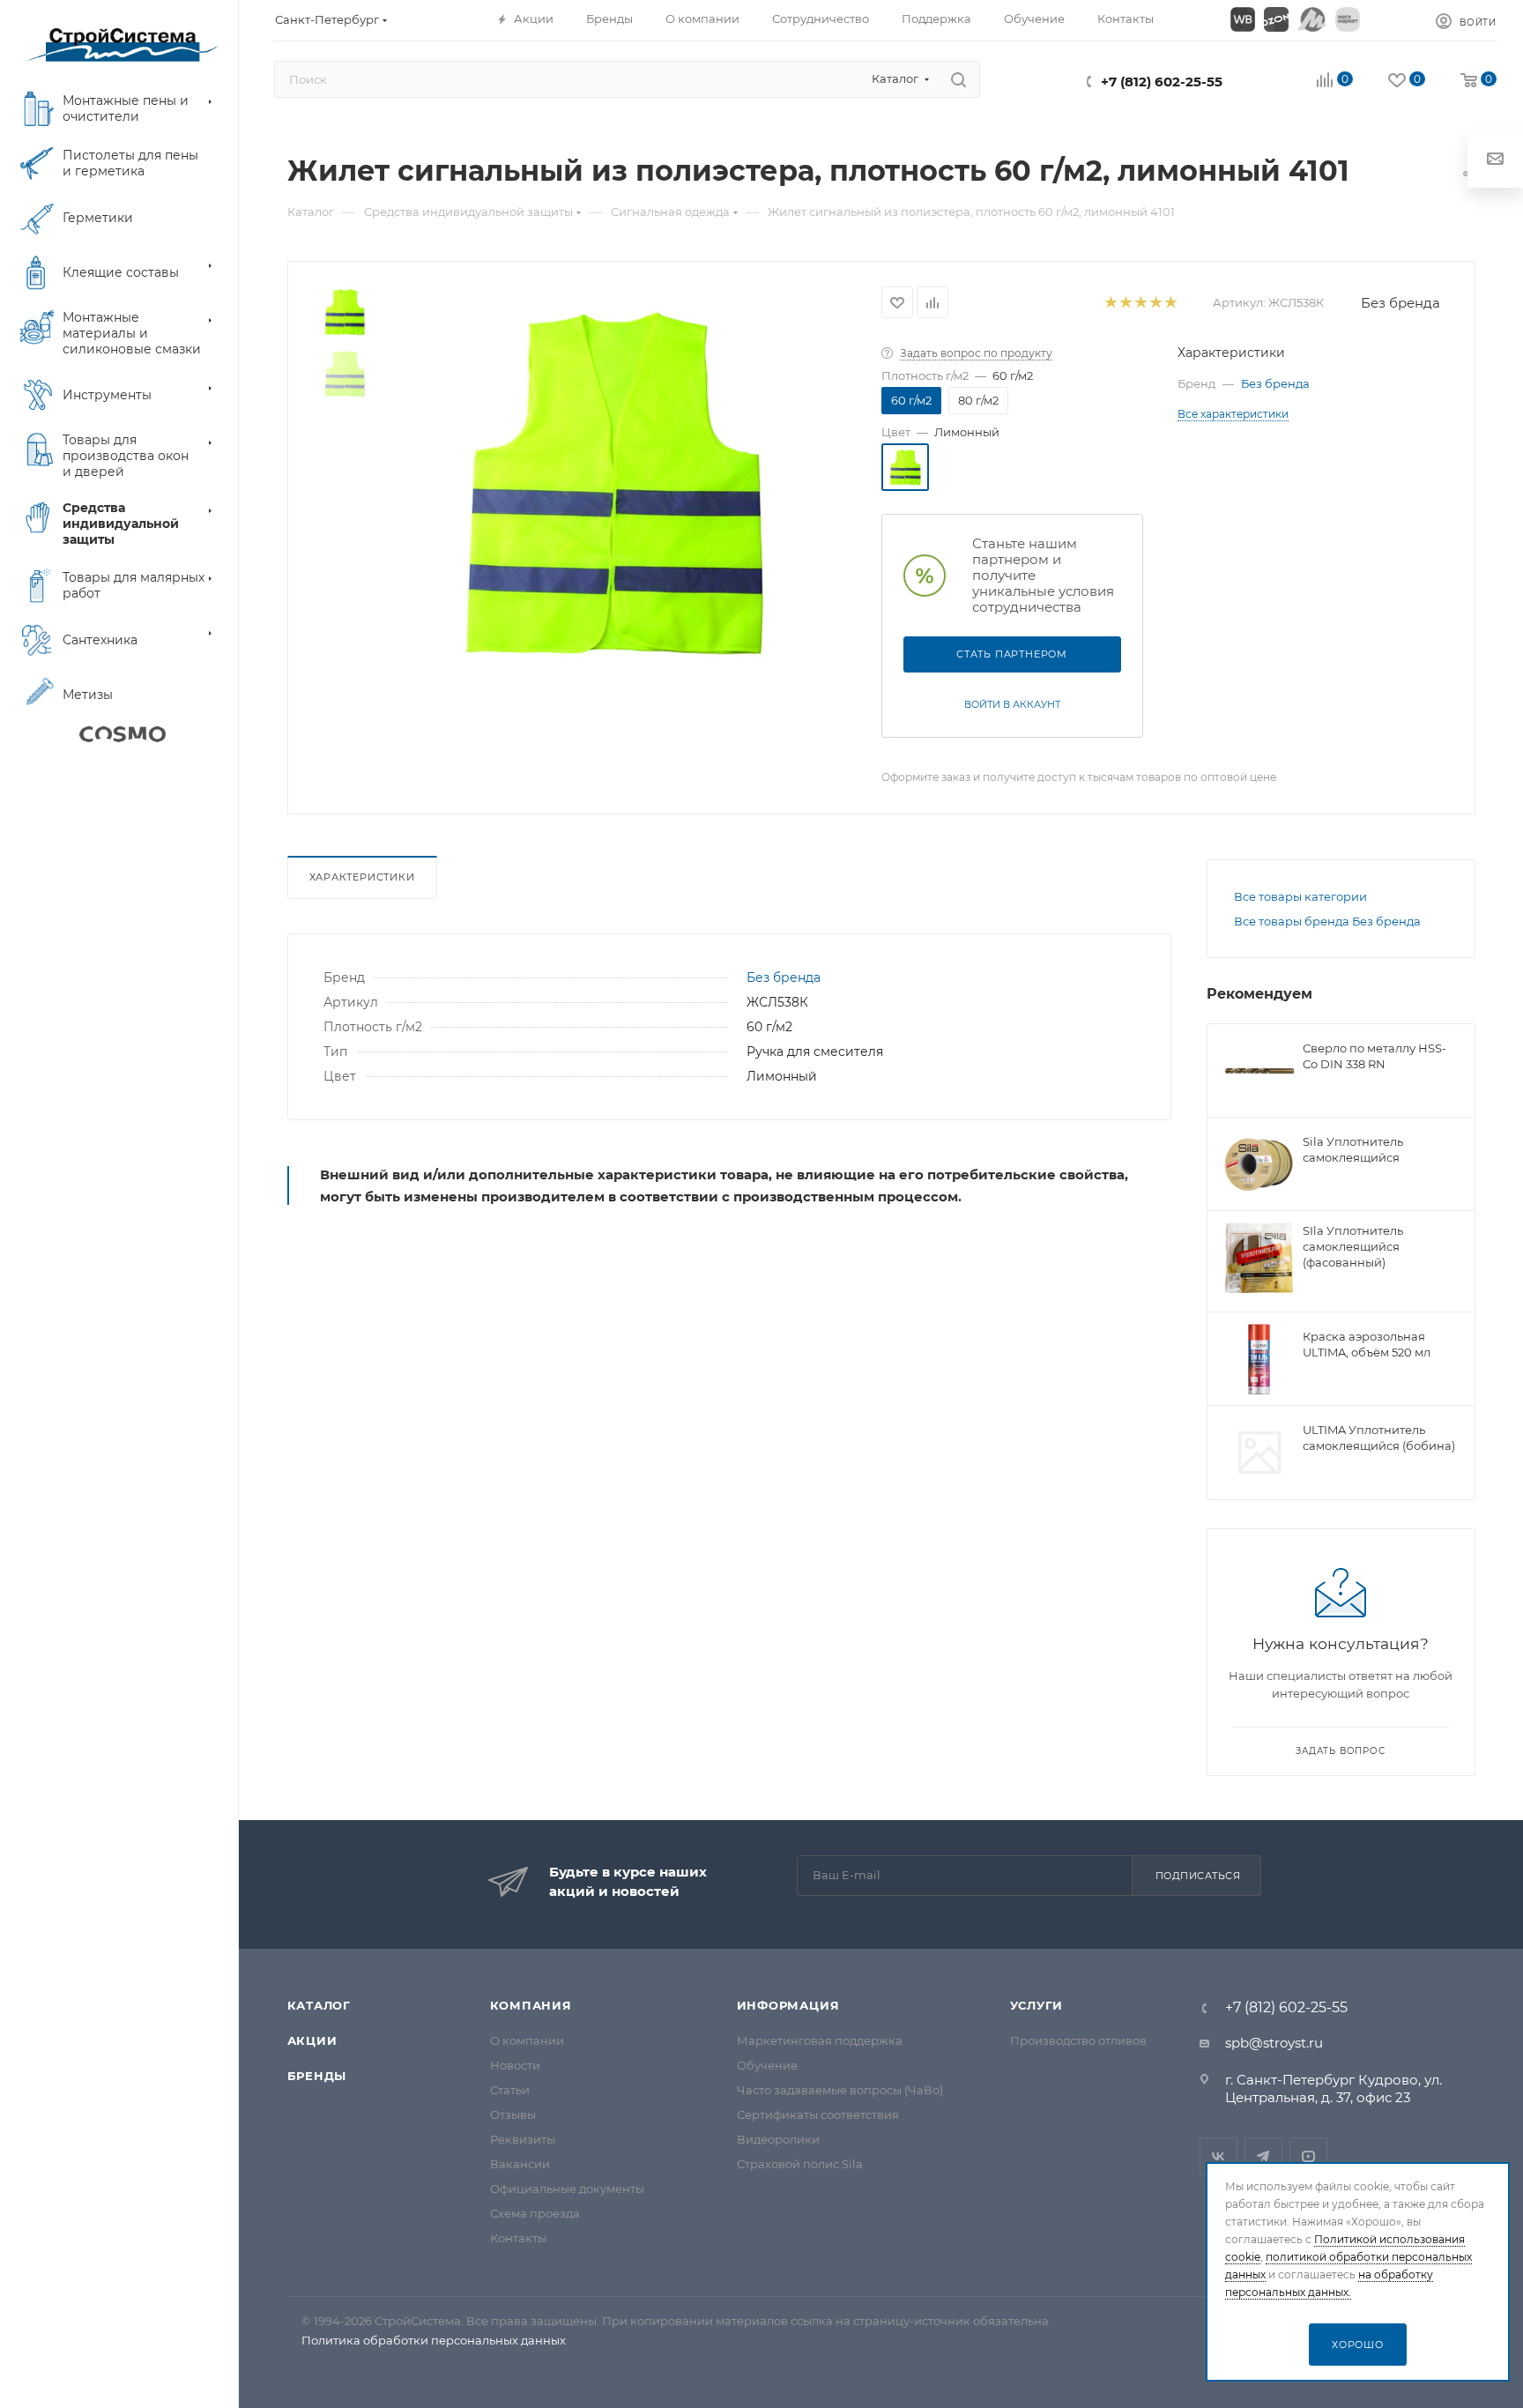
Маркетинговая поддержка (820, 2040)
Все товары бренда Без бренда (1327, 921)
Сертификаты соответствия (818, 2114)
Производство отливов (1078, 2040)
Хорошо (1358, 2345)
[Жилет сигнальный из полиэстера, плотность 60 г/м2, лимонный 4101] (613, 484)
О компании (527, 2040)
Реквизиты (523, 2139)
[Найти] (958, 79)
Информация (788, 2005)
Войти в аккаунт (1012, 704)
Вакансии (520, 2164)
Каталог (319, 2005)
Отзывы (513, 2114)
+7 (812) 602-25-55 (1162, 82)
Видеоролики (778, 2139)
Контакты (518, 2238)
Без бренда (1400, 303)
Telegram (1263, 2156)
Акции (312, 2040)
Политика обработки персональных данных (434, 2340)
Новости (515, 2065)
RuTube (1308, 2156)
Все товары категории (1300, 896)
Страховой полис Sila (800, 2164)
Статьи (510, 2090)
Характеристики (362, 877)
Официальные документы (567, 2189)
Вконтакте (1218, 2156)
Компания (531, 2005)
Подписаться (1198, 1876)
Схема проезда (535, 2213)
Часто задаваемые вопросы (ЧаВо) (840, 2090)
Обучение (767, 2065)
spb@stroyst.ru (1274, 2043)
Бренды (317, 2076)
